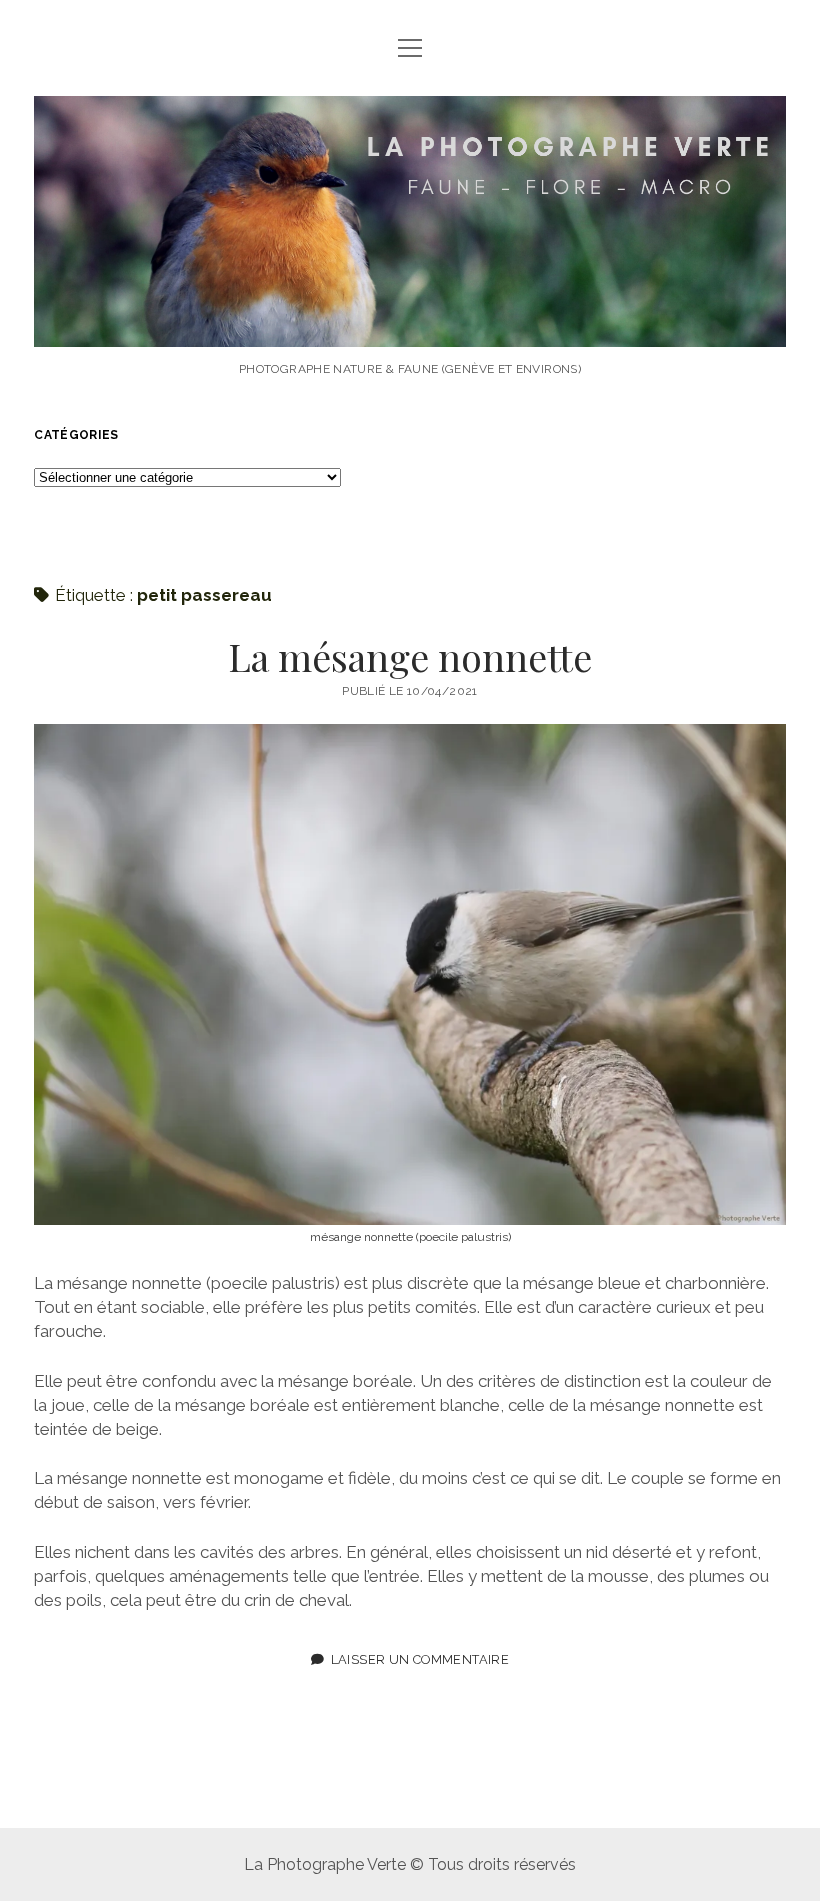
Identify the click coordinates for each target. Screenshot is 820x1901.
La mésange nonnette (410, 656)
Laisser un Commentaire (420, 1659)
